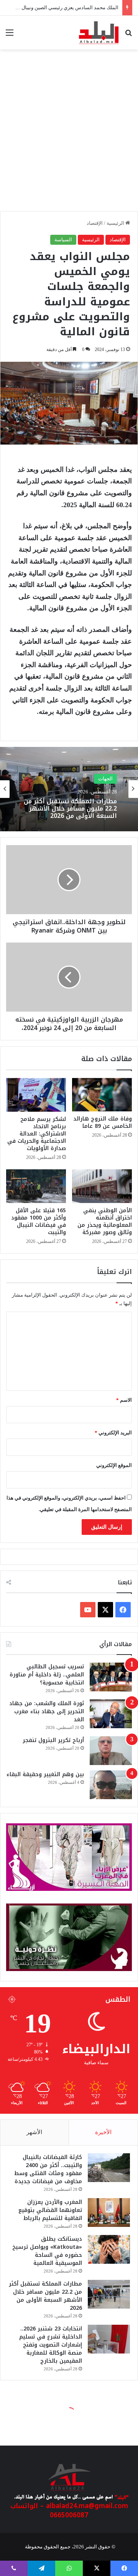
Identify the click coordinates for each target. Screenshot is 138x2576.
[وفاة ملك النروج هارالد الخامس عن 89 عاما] (102, 1095)
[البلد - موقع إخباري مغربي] (99, 33)
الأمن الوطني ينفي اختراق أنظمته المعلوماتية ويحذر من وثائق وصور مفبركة (105, 1221)
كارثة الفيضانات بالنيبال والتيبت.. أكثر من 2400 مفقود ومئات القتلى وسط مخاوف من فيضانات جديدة (48, 2169)
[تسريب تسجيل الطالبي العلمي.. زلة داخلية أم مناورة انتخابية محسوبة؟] (111, 1677)
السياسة (63, 240)
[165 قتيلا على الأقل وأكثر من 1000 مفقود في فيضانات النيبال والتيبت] (36, 1186)
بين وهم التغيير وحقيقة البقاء (45, 1774)
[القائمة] (10, 35)
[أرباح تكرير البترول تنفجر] (111, 1751)
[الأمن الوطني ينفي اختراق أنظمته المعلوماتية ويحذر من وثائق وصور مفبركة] (102, 1186)
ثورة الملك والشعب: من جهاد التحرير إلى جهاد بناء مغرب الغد (47, 1712)
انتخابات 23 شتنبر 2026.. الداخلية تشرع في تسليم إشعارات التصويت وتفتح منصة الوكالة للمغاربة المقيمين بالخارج (71, 808)
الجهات (105, 775)
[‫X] (105, 1610)
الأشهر (34, 2132)
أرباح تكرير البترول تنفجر (53, 1740)
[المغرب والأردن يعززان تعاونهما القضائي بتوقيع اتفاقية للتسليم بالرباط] (109, 2213)
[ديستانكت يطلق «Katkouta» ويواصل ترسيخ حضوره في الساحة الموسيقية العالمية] (109, 2249)
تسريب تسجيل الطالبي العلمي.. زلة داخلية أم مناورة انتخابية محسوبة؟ (47, 1675)
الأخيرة (103, 2132)
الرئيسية (116, 223)
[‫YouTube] (88, 1610)
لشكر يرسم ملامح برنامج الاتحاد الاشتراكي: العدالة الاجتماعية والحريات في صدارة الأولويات (37, 1134)
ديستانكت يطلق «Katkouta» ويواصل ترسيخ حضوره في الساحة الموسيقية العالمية (47, 2251)
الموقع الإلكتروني (114, 1465)
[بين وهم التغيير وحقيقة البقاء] (111, 1785)
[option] (69, 789)
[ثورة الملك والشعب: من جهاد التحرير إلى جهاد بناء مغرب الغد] (111, 1714)
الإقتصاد (95, 223)
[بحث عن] (128, 35)
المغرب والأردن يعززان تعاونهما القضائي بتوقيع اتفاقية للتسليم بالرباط (50, 2210)
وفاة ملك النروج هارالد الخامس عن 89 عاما (103, 1122)
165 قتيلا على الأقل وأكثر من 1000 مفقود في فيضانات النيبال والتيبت (39, 1221)
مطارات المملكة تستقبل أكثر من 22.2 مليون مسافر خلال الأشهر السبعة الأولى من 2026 (45, 2296)
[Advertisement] (69, 134)
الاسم (124, 1400)
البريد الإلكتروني (113, 1433)
